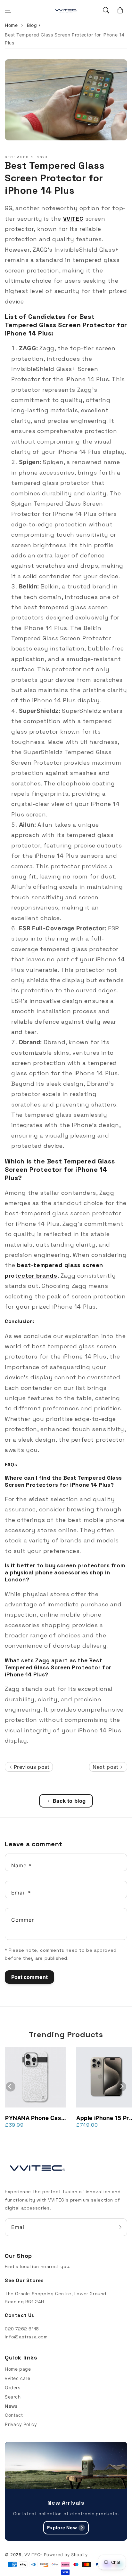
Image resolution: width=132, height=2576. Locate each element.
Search (13, 2397)
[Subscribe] (120, 2227)
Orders (13, 2387)
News (11, 2406)
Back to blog (69, 1801)
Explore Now (62, 2528)
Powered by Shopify (66, 2555)
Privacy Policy (21, 2424)
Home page (18, 2369)
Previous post (31, 1767)
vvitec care (18, 2378)
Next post (106, 1767)
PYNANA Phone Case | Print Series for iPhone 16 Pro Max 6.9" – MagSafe (35, 2118)
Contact (14, 2415)
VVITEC (32, 2555)
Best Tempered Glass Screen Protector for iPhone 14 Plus (65, 39)
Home (11, 25)
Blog (32, 25)
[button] (8, 10)
